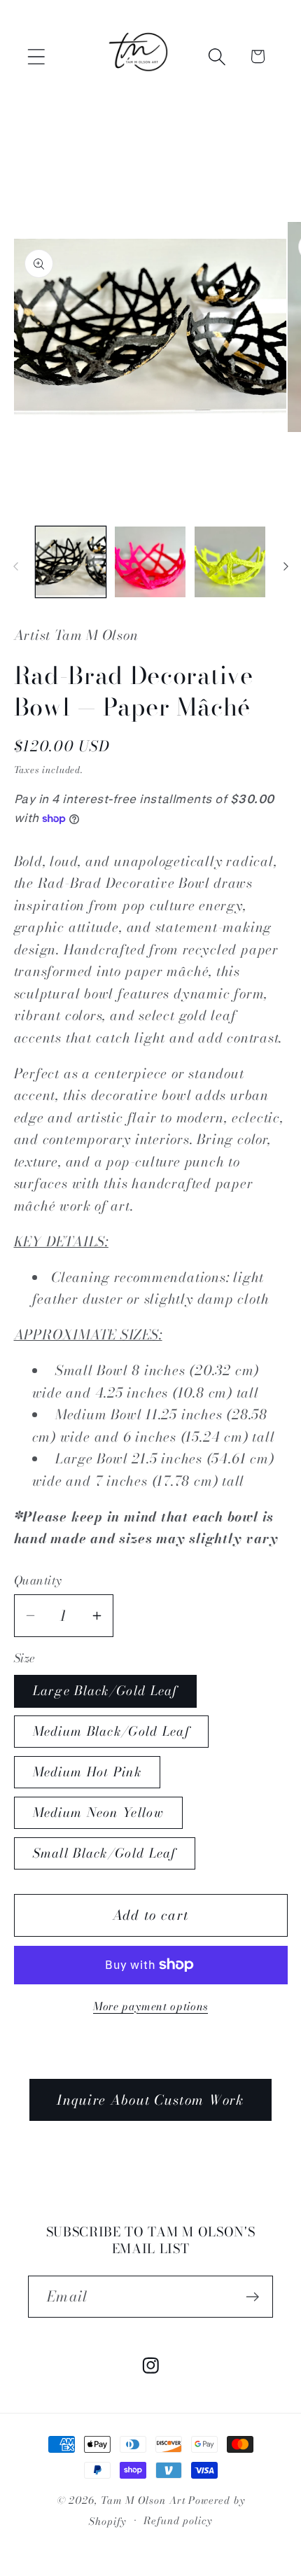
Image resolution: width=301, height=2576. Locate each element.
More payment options (150, 2007)
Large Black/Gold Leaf (105, 1691)
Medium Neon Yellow (98, 1812)
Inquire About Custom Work (150, 2100)
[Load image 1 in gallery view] (71, 562)
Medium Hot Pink (87, 1772)
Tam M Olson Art (143, 2500)
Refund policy (178, 2521)
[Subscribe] (252, 2297)
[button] (36, 56)
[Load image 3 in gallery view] (230, 562)
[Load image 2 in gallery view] (150, 562)
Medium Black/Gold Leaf (112, 1731)
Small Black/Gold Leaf (105, 1853)
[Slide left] (15, 566)
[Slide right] (286, 566)
